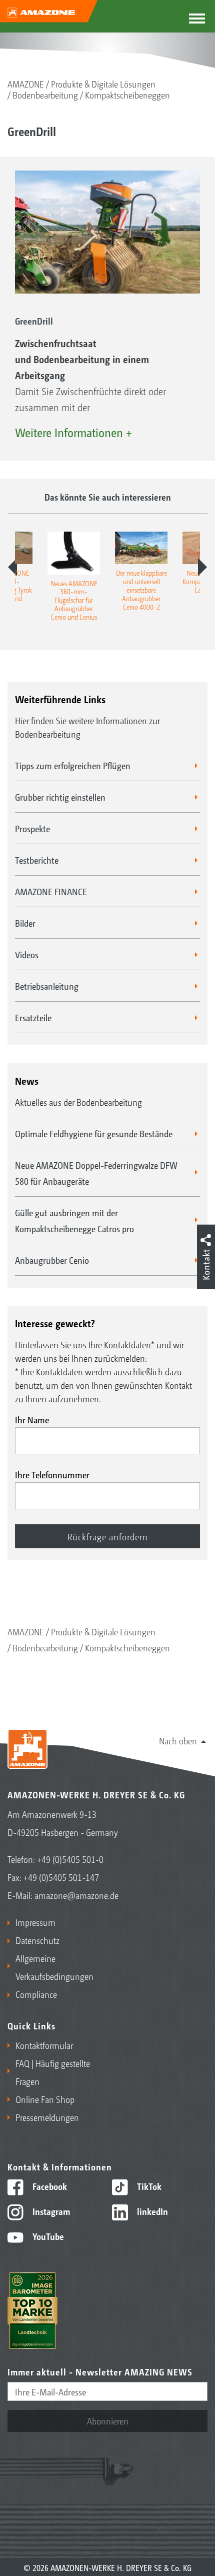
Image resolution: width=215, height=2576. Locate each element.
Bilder (25, 923)
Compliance (36, 1994)
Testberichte (37, 860)
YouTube (47, 2236)
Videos (27, 954)
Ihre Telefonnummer (52, 1474)
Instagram (50, 2211)
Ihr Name (32, 1419)
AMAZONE (26, 84)
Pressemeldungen (47, 2117)
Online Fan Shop (45, 2099)
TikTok (148, 2186)
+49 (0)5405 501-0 (70, 1859)
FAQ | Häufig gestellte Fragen (53, 2072)
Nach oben (178, 1740)
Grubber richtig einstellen (60, 797)
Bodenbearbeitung (45, 95)
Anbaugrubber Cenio (52, 1260)
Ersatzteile (33, 1017)
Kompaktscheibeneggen (127, 95)
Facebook (49, 2186)
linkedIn (151, 2211)
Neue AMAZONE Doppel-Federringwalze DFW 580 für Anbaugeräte (96, 1173)
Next (202, 567)
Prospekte (32, 828)
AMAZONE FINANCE (51, 891)
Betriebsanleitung (47, 986)
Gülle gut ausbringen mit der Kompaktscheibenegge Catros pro (74, 1220)
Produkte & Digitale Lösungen (103, 84)
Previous (12, 567)
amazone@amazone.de (76, 1895)
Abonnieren (108, 2420)
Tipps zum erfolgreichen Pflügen (73, 765)
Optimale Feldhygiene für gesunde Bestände (94, 1133)
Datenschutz (37, 1940)
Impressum (35, 1922)
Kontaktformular (44, 2045)
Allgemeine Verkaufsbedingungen (54, 1967)
